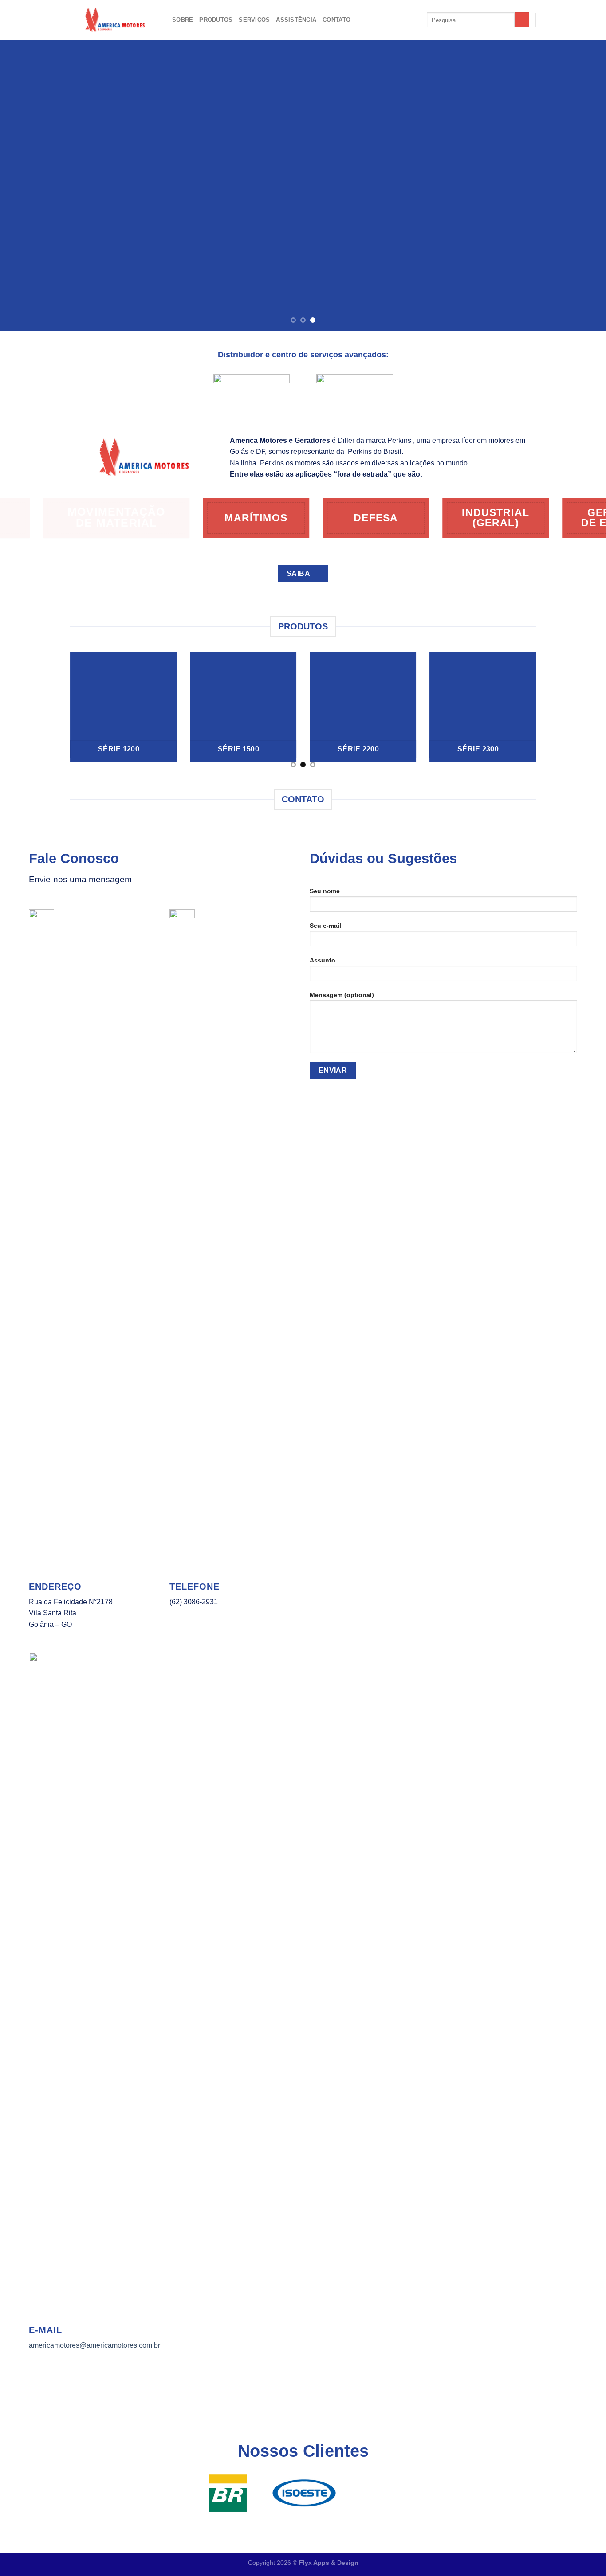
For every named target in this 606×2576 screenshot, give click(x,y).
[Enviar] (522, 20)
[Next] (582, 185)
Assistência (296, 20)
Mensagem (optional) (342, 995)
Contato (336, 20)
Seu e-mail (325, 926)
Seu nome (325, 891)
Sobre (183, 20)
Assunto (323, 960)
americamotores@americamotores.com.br (94, 2345)
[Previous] (24, 185)
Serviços (254, 20)
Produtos (216, 20)
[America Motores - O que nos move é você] (114, 20)
